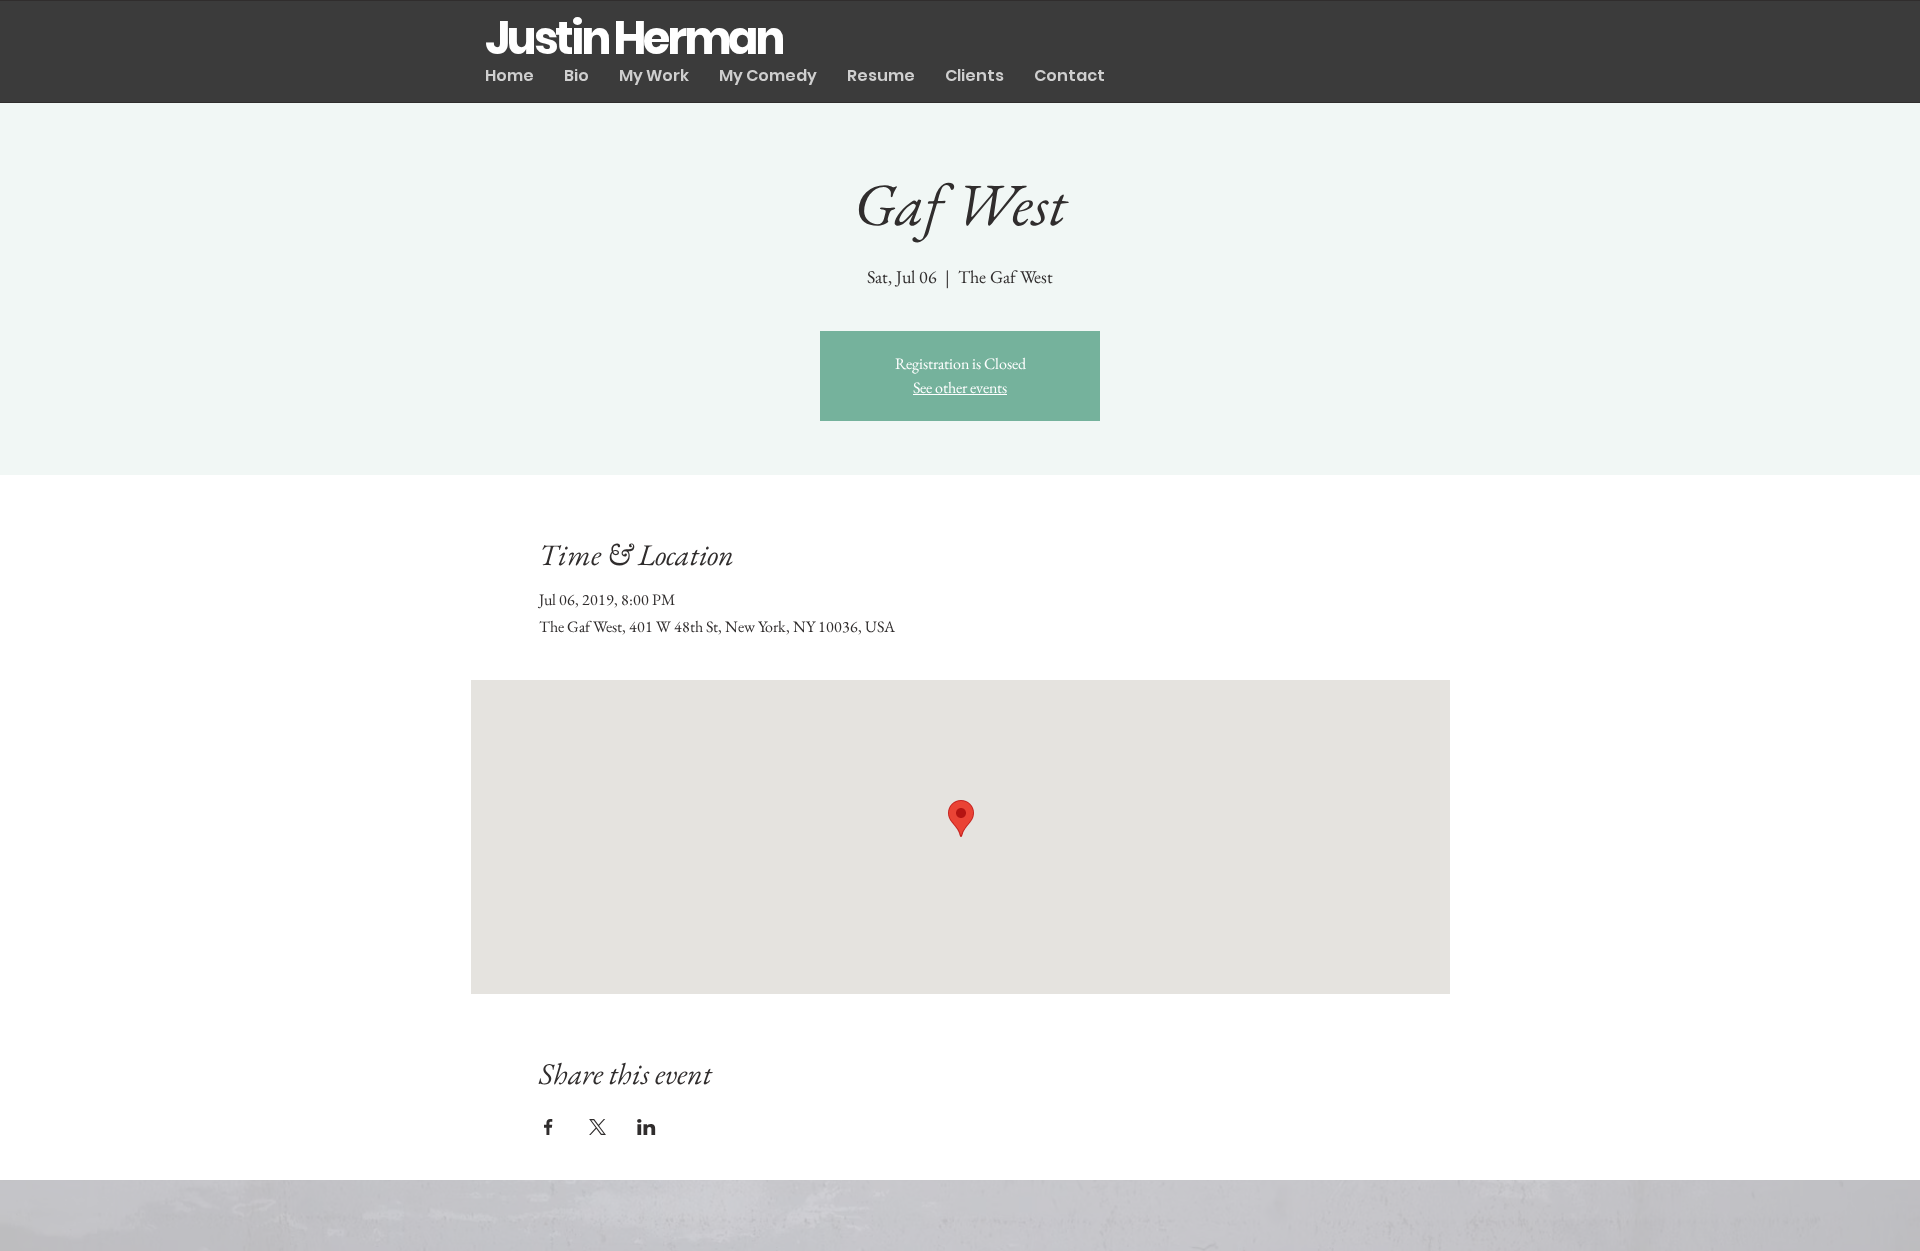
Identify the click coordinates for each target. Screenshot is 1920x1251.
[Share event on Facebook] (548, 1127)
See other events (960, 387)
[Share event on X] (597, 1127)
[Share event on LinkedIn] (646, 1127)
